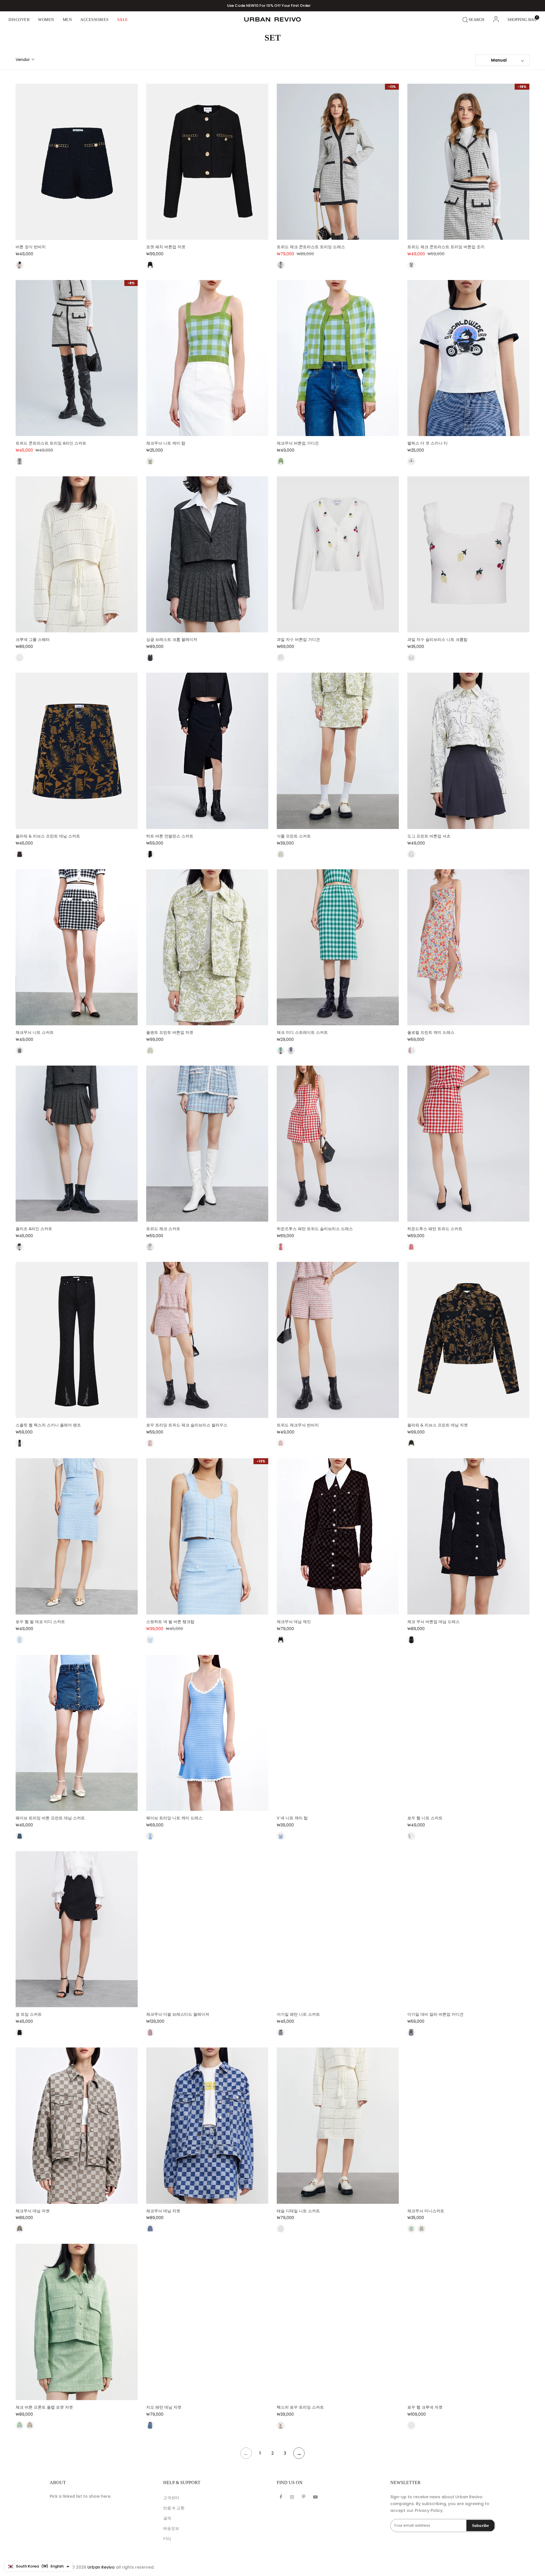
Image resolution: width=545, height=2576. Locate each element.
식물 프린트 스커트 (294, 836)
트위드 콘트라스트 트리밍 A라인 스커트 (51, 443)
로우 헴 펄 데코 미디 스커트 (40, 1622)
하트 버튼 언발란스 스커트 (170, 836)
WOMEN (46, 20)
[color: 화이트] (411, 461)
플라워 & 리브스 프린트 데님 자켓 (438, 1425)
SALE (123, 20)
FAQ (167, 2539)
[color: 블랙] (20, 265)
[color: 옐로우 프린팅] (20, 854)
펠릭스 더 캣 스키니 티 (427, 443)
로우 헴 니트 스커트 (425, 1818)
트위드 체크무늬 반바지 (298, 1425)
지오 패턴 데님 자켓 (164, 2407)
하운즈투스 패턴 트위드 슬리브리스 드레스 (315, 1229)
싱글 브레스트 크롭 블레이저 (172, 640)
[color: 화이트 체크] (281, 265)
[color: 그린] (150, 461)
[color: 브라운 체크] (422, 2229)
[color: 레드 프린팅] (411, 1051)
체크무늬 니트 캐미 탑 (166, 443)
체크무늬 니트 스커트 (35, 1033)
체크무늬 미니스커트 (426, 2211)
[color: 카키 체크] (20, 2229)
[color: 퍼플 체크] (411, 1836)
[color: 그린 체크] (281, 1051)
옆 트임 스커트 (29, 2014)
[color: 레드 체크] (281, 1247)
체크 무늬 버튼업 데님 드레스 (433, 1622)
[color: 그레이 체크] (150, 658)
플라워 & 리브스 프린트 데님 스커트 (48, 836)
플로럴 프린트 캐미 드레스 (431, 1033)
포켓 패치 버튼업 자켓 (166, 247)
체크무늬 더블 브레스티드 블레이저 (178, 2014)
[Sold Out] (475, 1010)
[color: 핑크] (150, 2032)
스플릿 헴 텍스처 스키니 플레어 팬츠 (48, 1425)
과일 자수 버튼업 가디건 (298, 640)
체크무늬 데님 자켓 (33, 2211)
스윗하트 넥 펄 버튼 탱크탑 (170, 1622)
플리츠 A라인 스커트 (34, 1229)
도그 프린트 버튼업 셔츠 (429, 836)
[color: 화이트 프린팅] (411, 854)
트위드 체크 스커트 (163, 1229)
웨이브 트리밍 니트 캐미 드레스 (174, 1818)
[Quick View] (69, 225)
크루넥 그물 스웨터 (33, 640)
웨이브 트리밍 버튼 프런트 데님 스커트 (50, 1818)
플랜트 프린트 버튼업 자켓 (170, 1033)
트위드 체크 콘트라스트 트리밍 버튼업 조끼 (446, 247)
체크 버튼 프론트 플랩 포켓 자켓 (44, 2407)
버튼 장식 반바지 (31, 247)
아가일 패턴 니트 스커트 (298, 2014)
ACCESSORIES (95, 20)
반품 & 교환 (174, 2508)
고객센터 (171, 2498)
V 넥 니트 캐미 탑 (292, 1818)
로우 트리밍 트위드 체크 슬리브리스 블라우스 (187, 1425)
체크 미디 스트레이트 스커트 (302, 1033)
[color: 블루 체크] (291, 1051)
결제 (167, 2518)
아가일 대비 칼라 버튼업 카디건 (435, 2014)
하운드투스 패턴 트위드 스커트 (435, 1229)
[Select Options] (83, 225)
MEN (67, 20)
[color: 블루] (20, 1640)
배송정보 (171, 2528)
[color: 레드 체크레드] (150, 1443)
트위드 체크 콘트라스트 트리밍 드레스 (311, 247)
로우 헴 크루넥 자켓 (425, 2407)
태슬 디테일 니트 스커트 (298, 2211)
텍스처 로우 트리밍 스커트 (300, 2407)
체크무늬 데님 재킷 (294, 1622)
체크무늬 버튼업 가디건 (298, 443)
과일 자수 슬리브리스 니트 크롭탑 (437, 640)
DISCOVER (19, 20)
